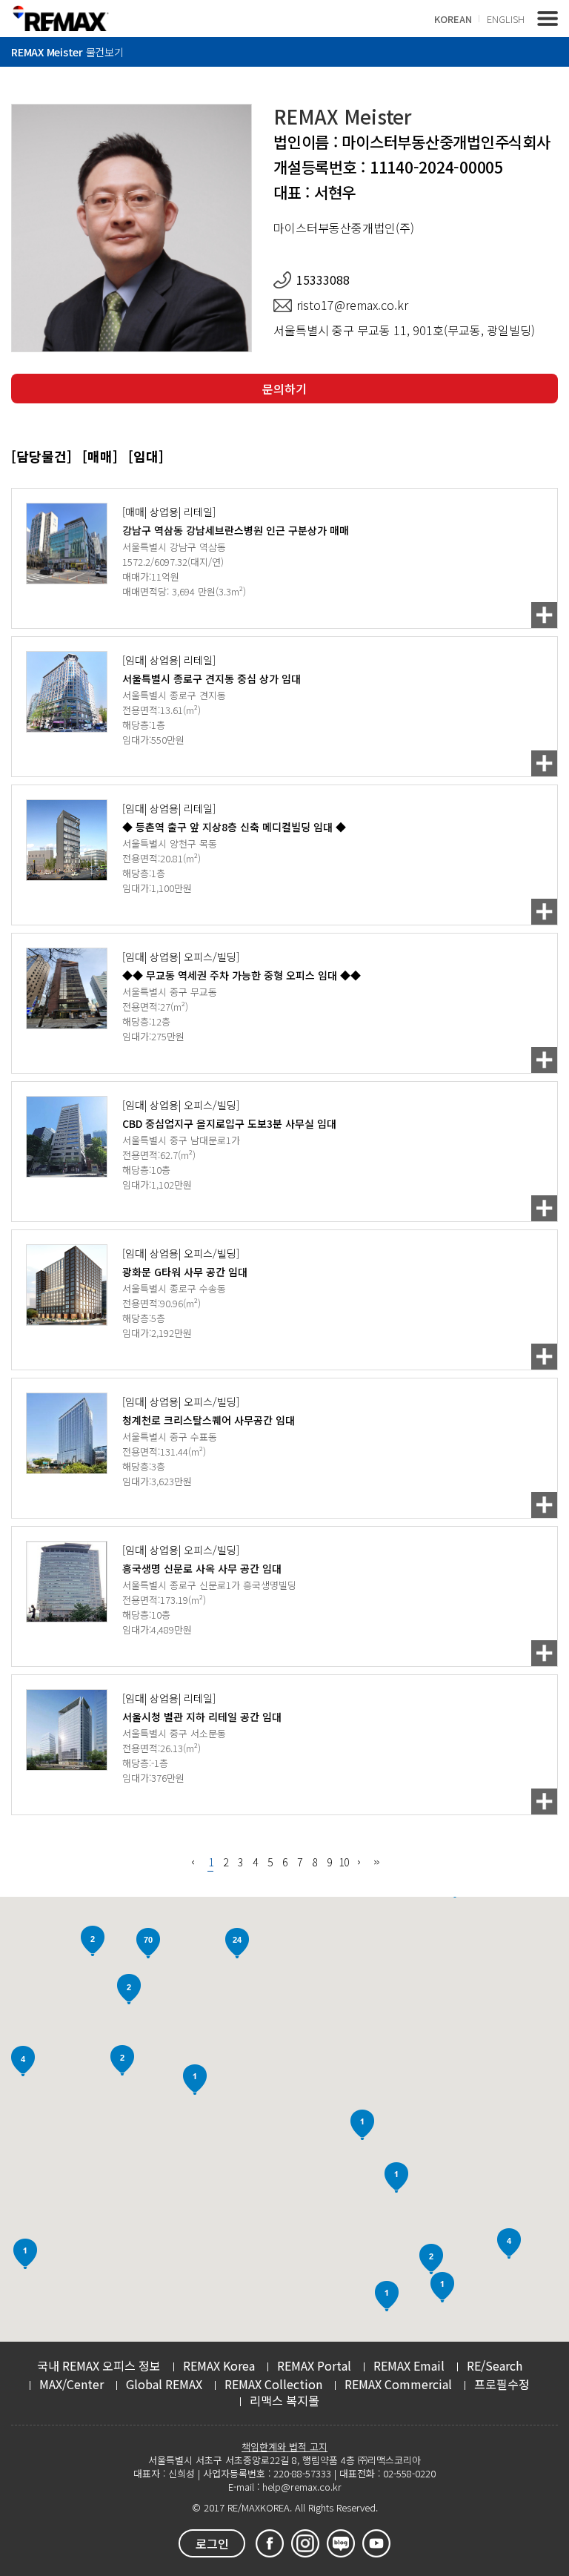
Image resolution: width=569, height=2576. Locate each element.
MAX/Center (71, 2384)
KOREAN (453, 19)
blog (341, 2543)
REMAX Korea (219, 2365)
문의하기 (284, 389)
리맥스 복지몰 (284, 2400)
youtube (376, 2543)
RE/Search (495, 2365)
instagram (305, 2543)
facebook (270, 2543)
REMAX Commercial (398, 2384)
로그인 (212, 2543)
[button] (442, 2287)
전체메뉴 (548, 19)
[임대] (146, 456)
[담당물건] (41, 456)
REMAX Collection (273, 2384)
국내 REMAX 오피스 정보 (99, 2365)
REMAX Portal (314, 2365)
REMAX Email (409, 2365)
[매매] (100, 456)
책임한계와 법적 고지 (284, 2447)
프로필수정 (502, 2384)
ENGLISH (506, 19)
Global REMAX (164, 2384)
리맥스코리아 (60, 18)
